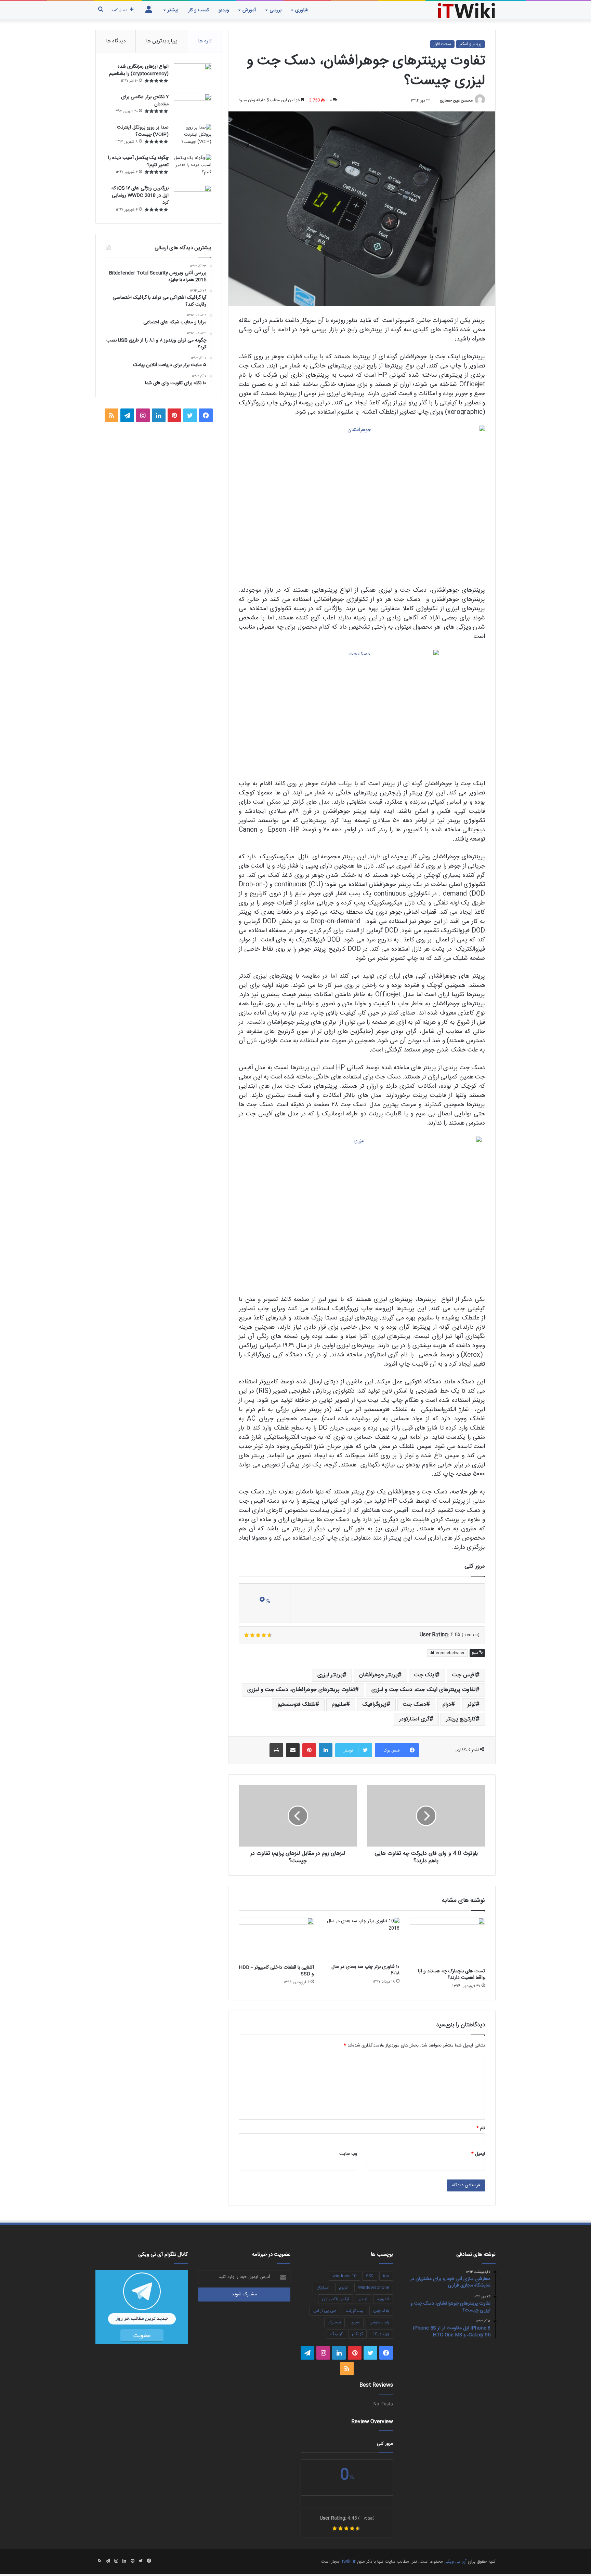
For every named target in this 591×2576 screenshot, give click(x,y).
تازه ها (205, 41)
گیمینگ (336, 2334)
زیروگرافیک (375, 1705)
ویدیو (224, 10)
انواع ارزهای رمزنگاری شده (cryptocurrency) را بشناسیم (139, 70)
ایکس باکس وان (336, 2299)
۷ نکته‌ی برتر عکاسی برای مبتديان (145, 101)
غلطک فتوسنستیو (296, 1705)
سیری (355, 2322)
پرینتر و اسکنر (470, 44)
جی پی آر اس (325, 2311)
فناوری (301, 10)
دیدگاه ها (116, 41)
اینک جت (425, 1675)
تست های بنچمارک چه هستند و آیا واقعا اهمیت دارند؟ (451, 1975)
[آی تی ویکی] (467, 10)
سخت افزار (442, 44)
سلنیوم (339, 1705)
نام (481, 2128)
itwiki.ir (348, 2562)
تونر (472, 1705)
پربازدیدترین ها (162, 41)
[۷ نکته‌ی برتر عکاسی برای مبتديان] (193, 106)
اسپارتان (323, 2287)
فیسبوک (334, 2322)
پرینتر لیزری (330, 1675)
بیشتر (173, 10)
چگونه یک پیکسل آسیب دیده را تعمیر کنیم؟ (138, 162)
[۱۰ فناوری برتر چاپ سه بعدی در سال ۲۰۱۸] (362, 1939)
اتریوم (344, 2287)
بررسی (275, 10)
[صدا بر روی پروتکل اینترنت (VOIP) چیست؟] (193, 137)
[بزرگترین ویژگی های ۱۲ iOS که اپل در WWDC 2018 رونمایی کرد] (193, 198)
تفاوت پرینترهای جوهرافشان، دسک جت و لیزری (301, 1690)
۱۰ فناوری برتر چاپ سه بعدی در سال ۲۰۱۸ (365, 1970)
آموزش (249, 10)
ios (386, 2276)
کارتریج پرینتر (461, 1719)
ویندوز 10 (381, 2334)
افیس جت (464, 1675)
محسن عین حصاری (456, 100)
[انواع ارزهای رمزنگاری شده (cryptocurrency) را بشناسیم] (193, 76)
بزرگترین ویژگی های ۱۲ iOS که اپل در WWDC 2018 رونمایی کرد (140, 196)
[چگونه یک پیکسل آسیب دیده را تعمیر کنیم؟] (193, 167)
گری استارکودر (414, 1719)
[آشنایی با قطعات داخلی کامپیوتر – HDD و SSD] (276, 1939)
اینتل (363, 2299)
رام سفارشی (379, 2322)
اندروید (383, 2299)
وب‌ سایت (348, 2154)
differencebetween (448, 1653)
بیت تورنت (355, 2311)
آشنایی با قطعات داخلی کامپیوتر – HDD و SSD (276, 1971)
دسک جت (415, 1705)
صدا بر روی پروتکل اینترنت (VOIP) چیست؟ (143, 131)
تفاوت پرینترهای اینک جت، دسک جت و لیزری (424, 1690)
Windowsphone (374, 2287)
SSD (370, 2276)
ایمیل (478, 2154)
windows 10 (344, 2276)
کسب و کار (199, 10)
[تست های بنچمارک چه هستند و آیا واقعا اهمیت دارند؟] (447, 1941)
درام (447, 1705)
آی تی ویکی (455, 2562)
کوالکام (357, 2334)
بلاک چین (381, 2311)
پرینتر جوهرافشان (378, 1675)
